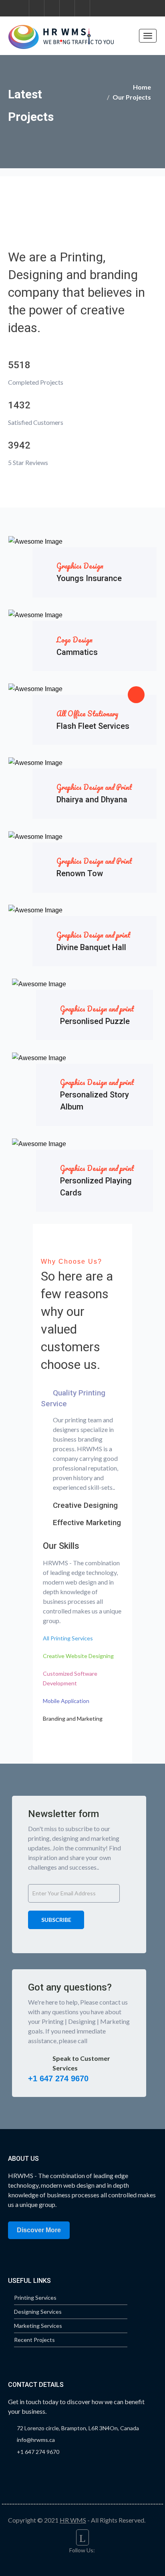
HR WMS (73, 2520)
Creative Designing (85, 1505)
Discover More (39, 2230)
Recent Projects (34, 2340)
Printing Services (35, 2298)
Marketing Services (38, 2326)
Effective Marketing (87, 1523)
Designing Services (38, 2312)
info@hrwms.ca (36, 2440)
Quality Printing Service (73, 1398)
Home (142, 87)
